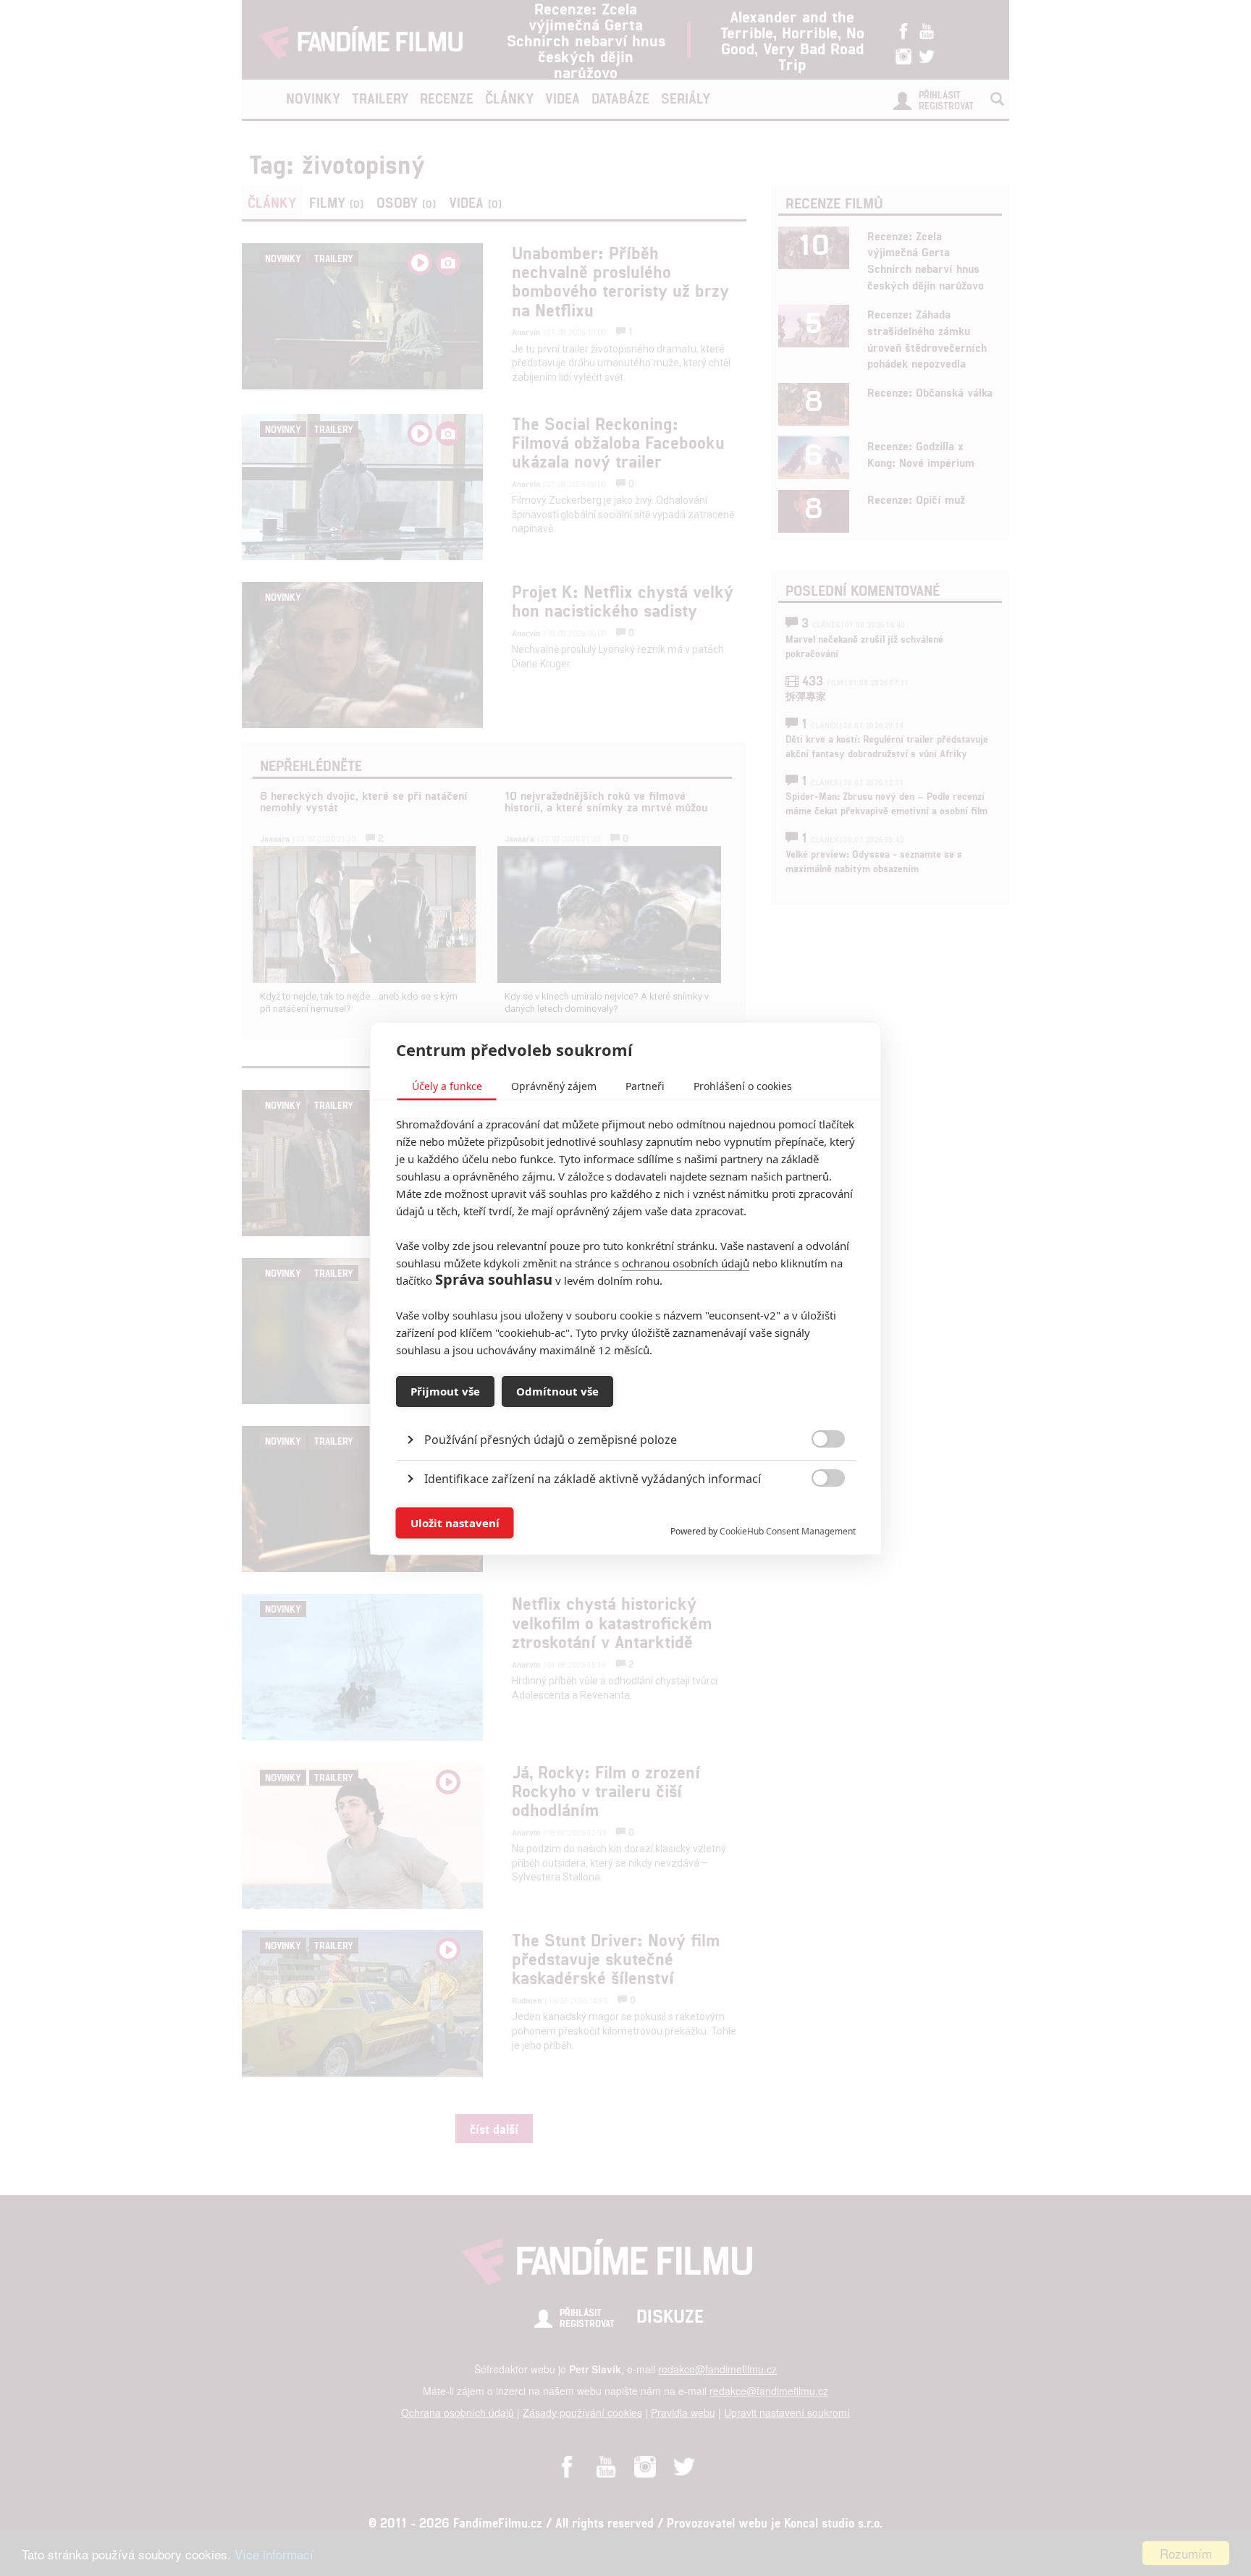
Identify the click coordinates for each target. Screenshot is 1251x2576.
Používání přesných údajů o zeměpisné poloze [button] (551, 1439)
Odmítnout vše (557, 1391)
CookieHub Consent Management (788, 1530)
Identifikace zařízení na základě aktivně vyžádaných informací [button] (593, 1478)
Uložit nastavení (455, 1523)
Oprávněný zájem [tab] (554, 1085)
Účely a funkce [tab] (447, 1085)
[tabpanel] (626, 1406)
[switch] (816, 1515)
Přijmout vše (445, 1391)
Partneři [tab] (645, 1085)
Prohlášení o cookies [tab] (743, 1085)
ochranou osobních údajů (686, 1262)
